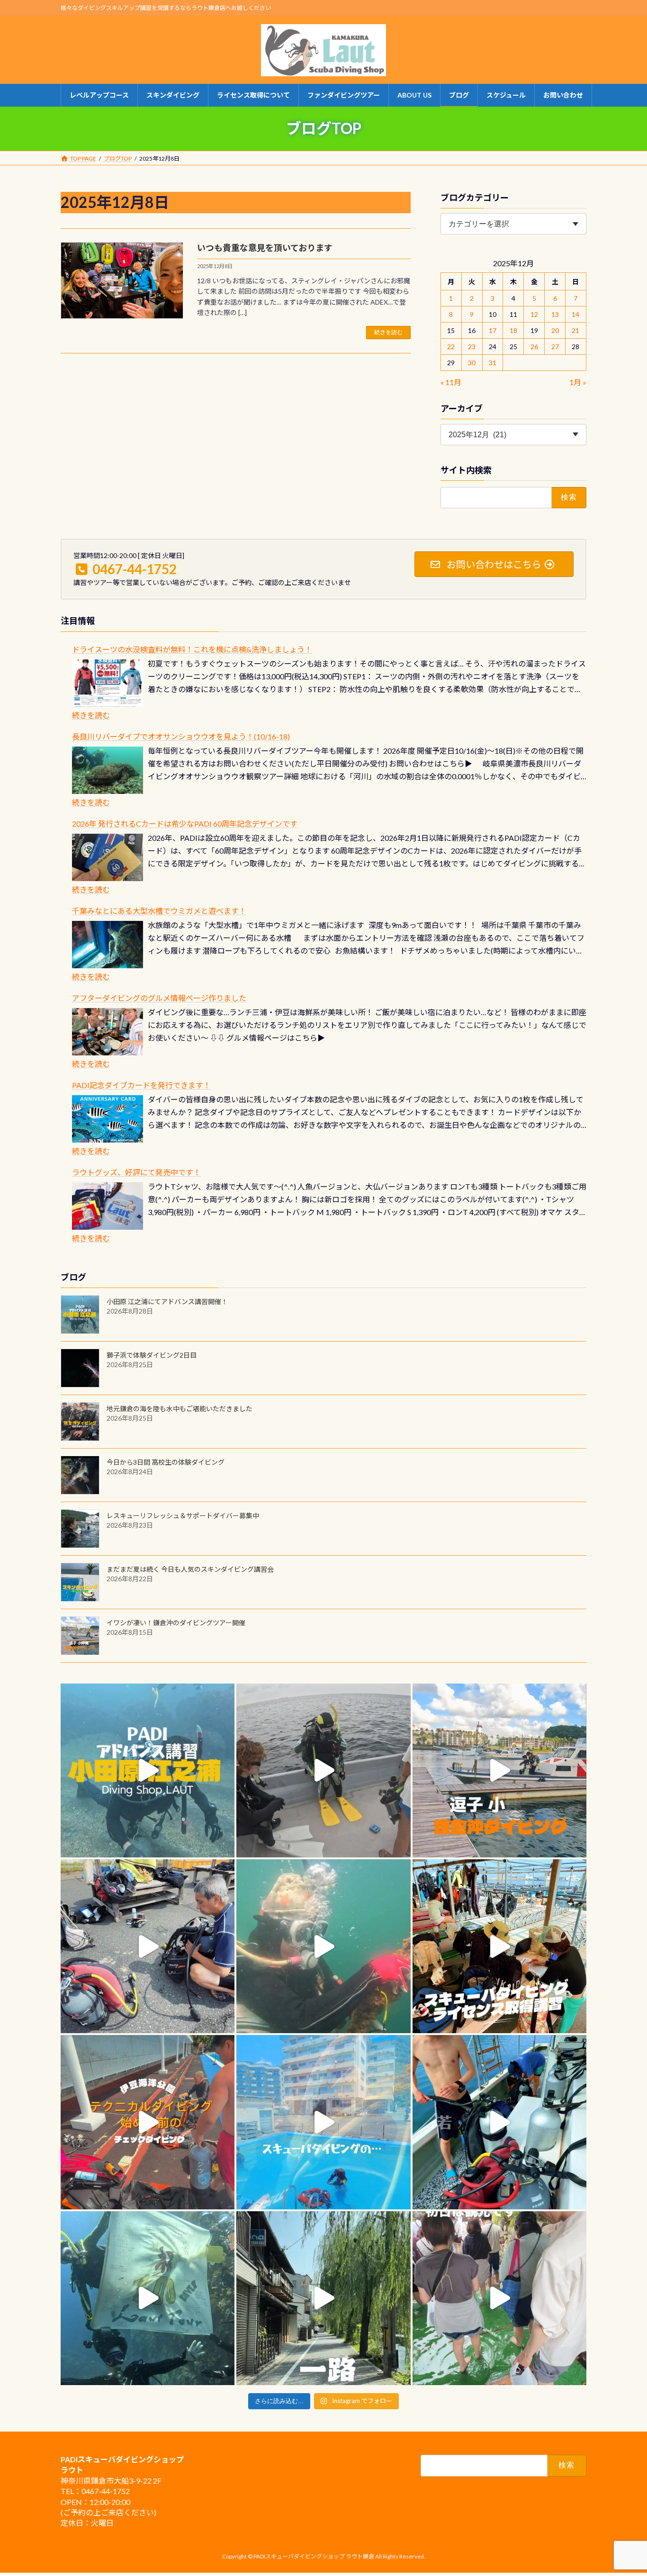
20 (555, 330)
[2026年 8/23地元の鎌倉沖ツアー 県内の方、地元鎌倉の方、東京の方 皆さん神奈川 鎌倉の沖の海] (323, 1770)
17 (493, 330)
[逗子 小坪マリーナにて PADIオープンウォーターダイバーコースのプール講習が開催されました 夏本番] (323, 2122)
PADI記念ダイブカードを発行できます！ (141, 1085)
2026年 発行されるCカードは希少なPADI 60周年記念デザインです (185, 824)
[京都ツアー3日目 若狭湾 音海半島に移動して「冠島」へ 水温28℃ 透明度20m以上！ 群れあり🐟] (148, 2298)
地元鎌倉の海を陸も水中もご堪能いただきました (180, 1409)
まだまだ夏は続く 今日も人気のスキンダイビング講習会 (190, 1569)
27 (555, 347)
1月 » (578, 382)
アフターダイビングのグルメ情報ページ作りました (159, 998)
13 (555, 314)
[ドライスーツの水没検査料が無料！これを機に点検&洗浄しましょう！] (108, 683)
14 (576, 314)
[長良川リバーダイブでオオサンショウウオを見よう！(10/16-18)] (108, 770)
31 (493, 363)
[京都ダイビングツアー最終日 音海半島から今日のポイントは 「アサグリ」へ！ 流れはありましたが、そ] (499, 2122)
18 (513, 330)
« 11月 (451, 382)
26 (534, 347)
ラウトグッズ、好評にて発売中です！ (136, 1172)
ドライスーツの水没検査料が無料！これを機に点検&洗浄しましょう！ (192, 649)
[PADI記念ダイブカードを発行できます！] (108, 1119)
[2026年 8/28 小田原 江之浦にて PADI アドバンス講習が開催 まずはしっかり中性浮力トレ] (148, 1770)
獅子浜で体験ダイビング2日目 (152, 1355)
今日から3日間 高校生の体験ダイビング (166, 1462)
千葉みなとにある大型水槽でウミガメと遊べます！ (159, 911)
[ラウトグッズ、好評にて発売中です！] (108, 1206)
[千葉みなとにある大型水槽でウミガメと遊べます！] (108, 945)
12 (534, 314)
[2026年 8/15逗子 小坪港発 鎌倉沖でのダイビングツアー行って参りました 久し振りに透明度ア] (499, 1770)
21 (576, 330)
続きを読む (388, 332)
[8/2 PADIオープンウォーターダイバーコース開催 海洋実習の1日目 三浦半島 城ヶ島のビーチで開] (499, 1946)
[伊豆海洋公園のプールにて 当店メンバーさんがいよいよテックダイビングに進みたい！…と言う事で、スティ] (148, 2122)
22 (451, 347)
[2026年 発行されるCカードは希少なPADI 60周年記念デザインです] (108, 857)
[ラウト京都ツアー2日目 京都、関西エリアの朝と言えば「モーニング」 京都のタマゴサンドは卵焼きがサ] (323, 2298)
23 (472, 347)
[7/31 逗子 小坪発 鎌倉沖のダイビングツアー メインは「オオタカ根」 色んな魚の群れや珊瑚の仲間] (323, 1946)
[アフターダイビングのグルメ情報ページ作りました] (108, 1032)
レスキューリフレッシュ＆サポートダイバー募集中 (183, 1516)
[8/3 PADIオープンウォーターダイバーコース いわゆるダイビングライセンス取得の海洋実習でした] (148, 1946)
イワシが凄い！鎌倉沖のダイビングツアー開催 (176, 1623)
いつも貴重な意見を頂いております (265, 248)
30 (472, 363)
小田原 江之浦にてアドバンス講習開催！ (167, 1302)
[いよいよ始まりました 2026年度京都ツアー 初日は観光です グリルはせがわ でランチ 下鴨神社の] (499, 2298)
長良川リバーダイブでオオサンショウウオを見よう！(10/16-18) (181, 736)
